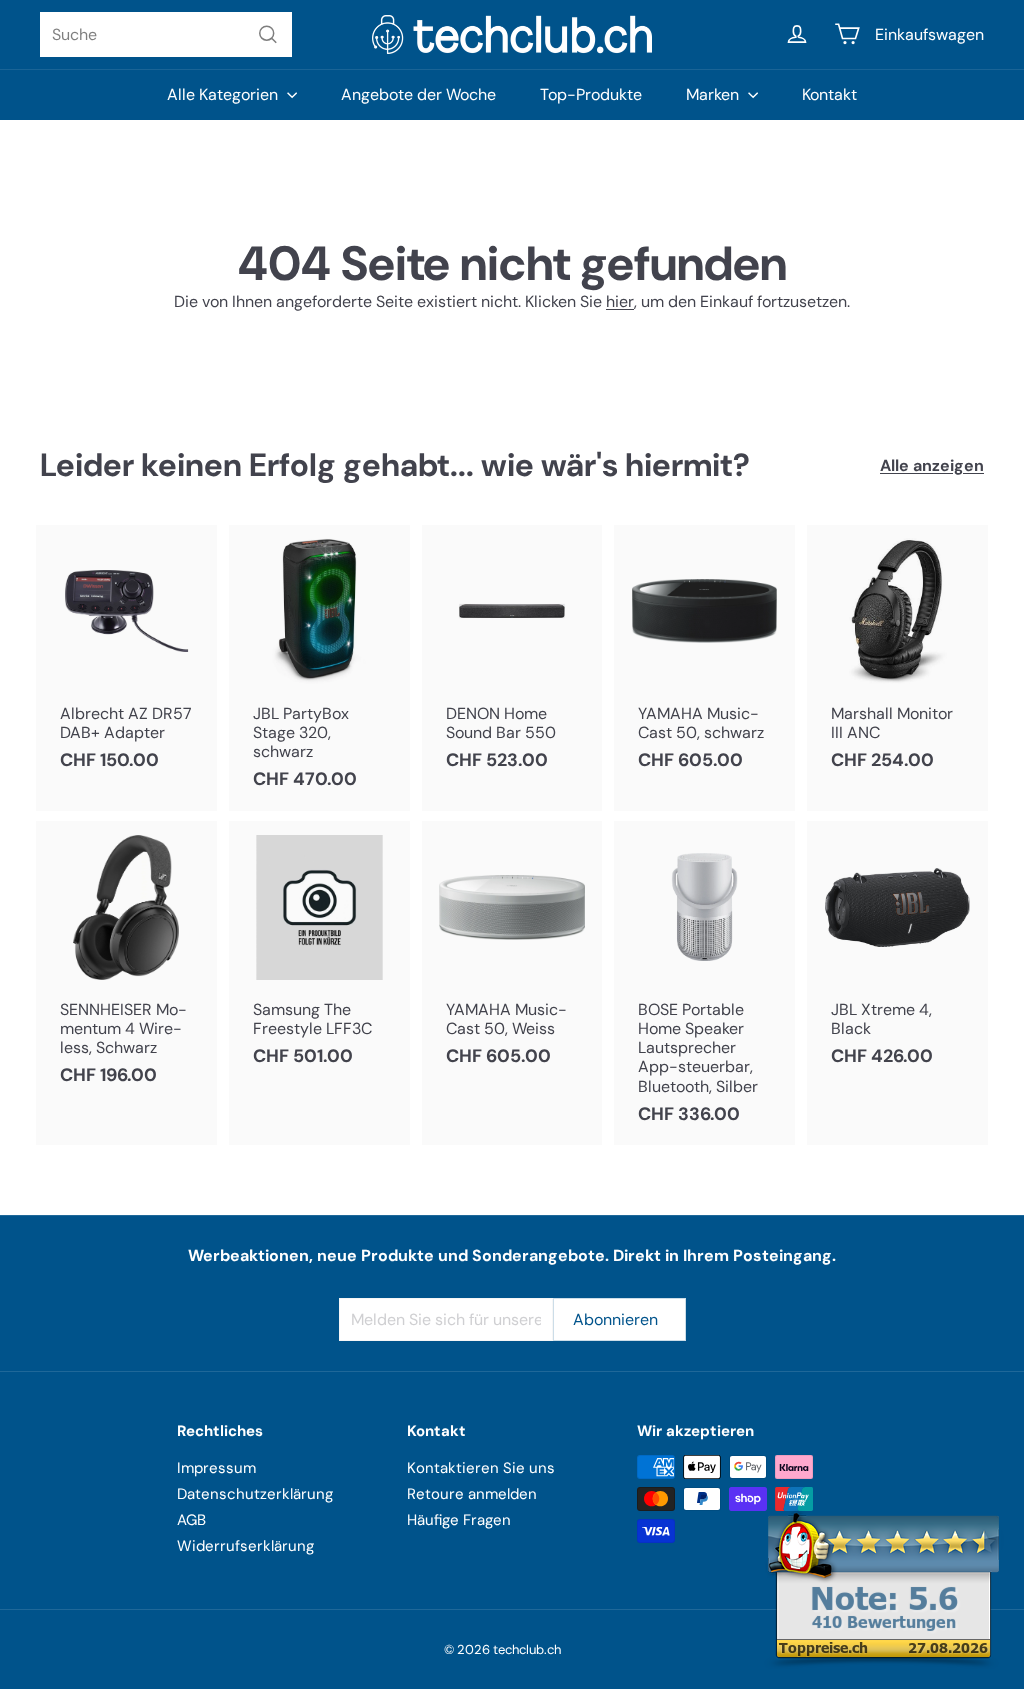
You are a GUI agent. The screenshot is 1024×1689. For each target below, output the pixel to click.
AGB (191, 1520)
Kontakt (829, 94)
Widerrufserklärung (245, 1546)
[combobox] (166, 34)
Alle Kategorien (224, 94)
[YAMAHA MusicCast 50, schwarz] (704, 658)
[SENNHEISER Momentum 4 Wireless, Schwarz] (126, 964)
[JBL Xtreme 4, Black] (897, 954)
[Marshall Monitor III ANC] (897, 658)
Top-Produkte (591, 94)
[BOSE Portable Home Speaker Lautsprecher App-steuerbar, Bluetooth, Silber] (704, 983)
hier (620, 301)
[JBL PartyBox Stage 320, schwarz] (319, 668)
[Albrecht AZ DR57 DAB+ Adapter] (126, 658)
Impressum (216, 1468)
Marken (714, 94)
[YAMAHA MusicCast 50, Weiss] (512, 954)
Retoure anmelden (472, 1494)
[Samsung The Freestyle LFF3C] (319, 954)
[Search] (268, 34)
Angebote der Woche (418, 94)
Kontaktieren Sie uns (481, 1468)
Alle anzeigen (932, 465)
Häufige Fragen (459, 1520)
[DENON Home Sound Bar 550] (512, 658)
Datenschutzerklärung (255, 1494)
